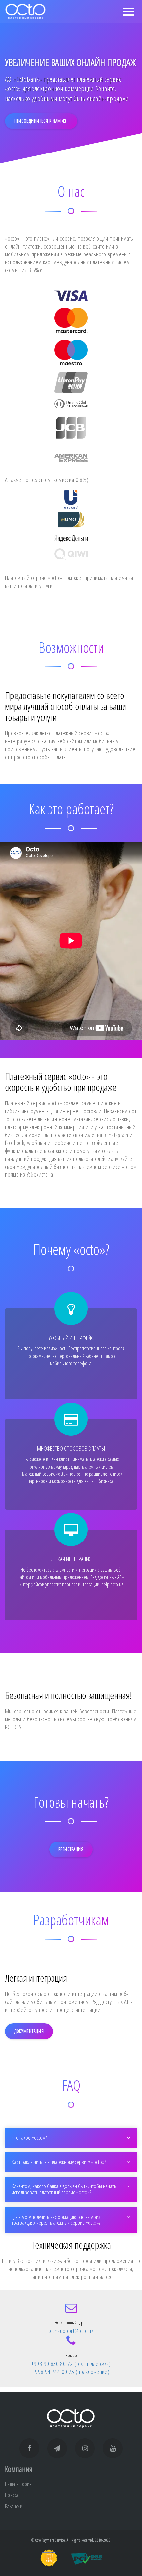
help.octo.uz (112, 1584)
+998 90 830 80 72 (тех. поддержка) (71, 2364)
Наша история (18, 2484)
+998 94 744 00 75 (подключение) (71, 2372)
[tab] (71, 2138)
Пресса (12, 2495)
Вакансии (14, 2506)
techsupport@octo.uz (71, 2331)
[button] (71, 2138)
